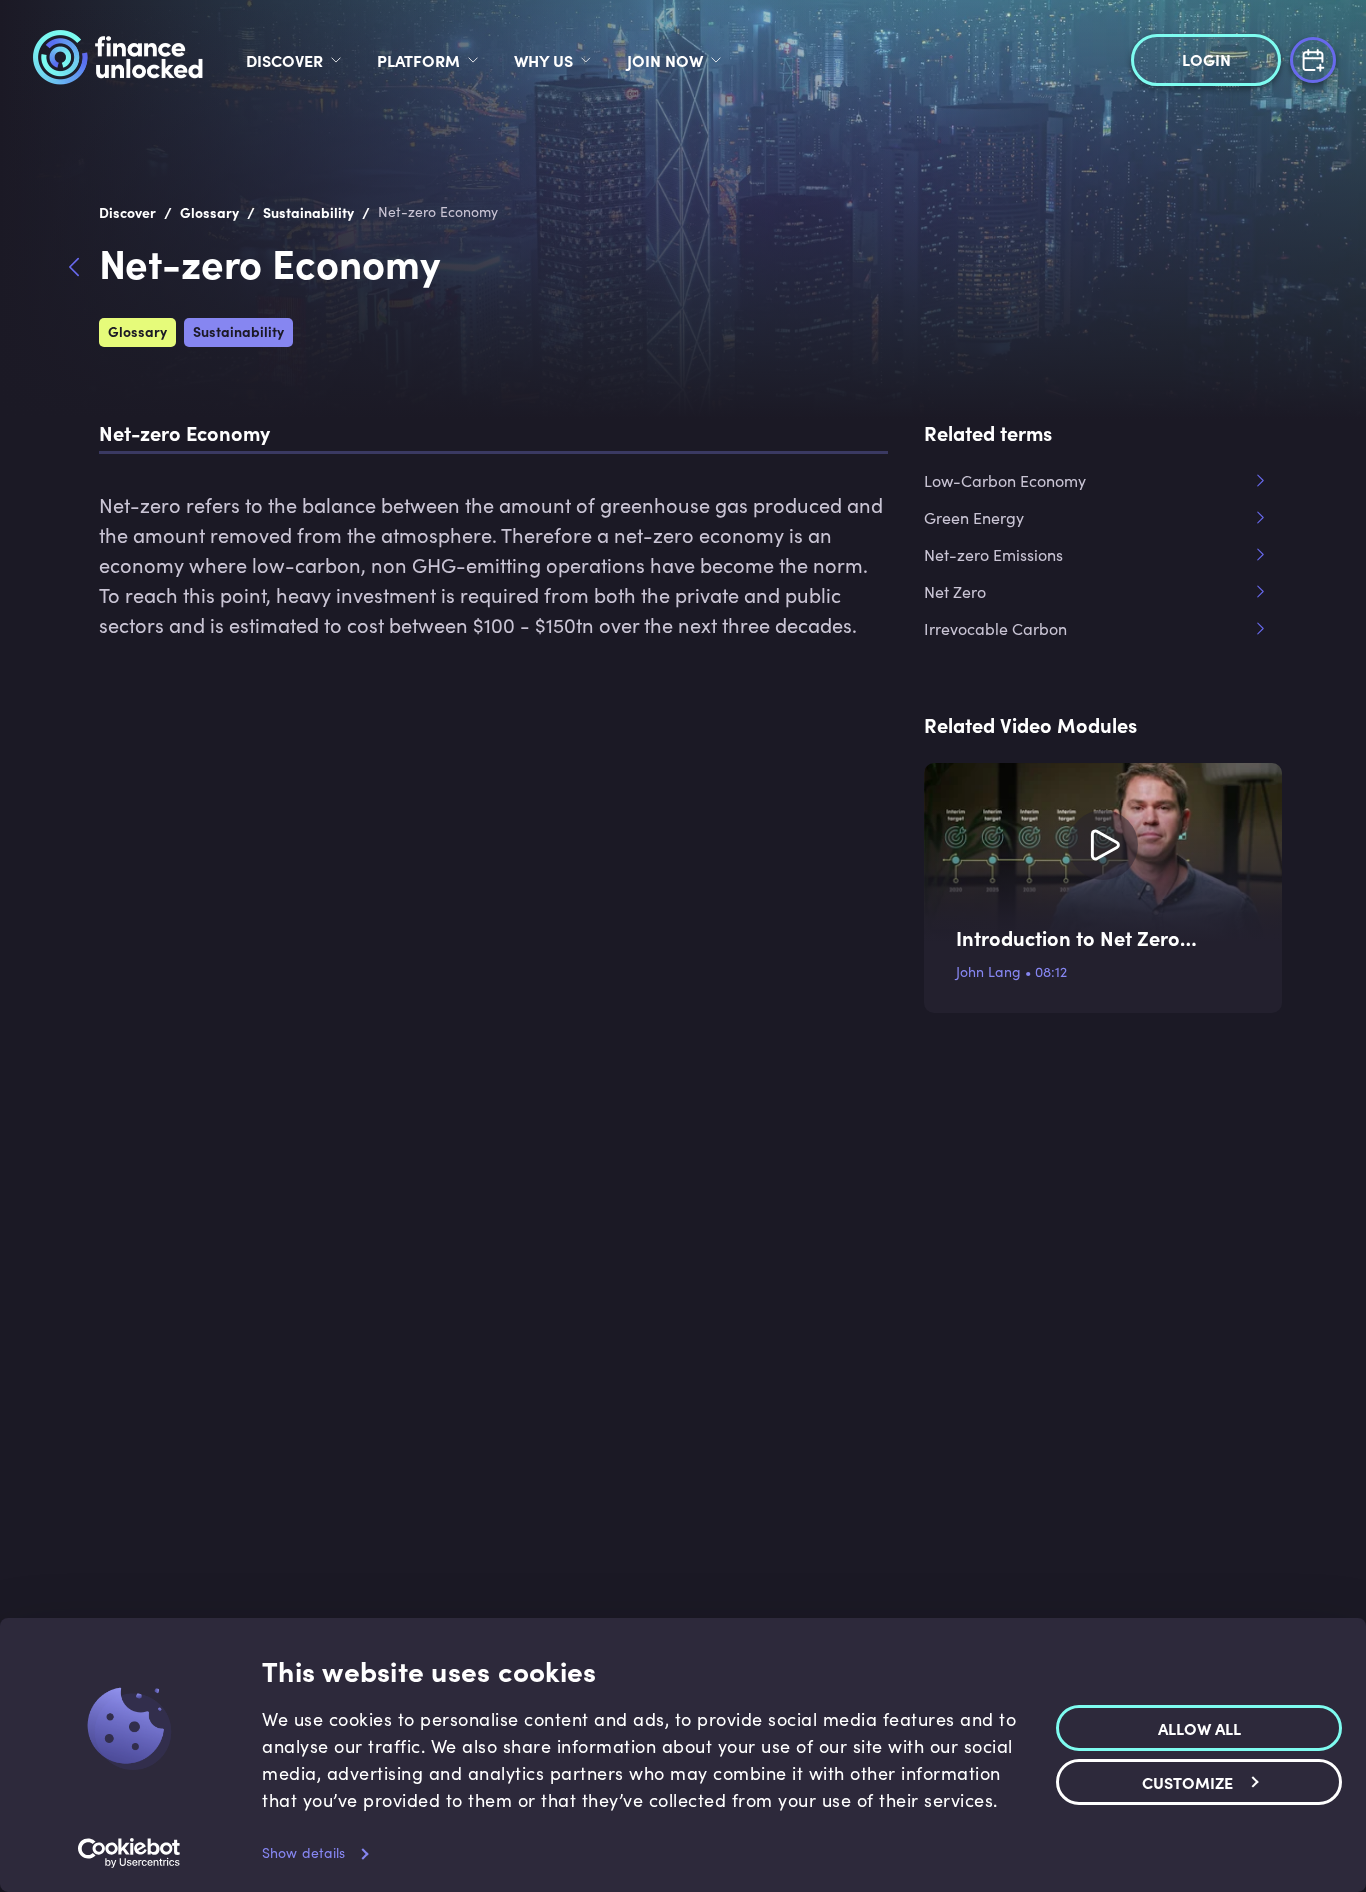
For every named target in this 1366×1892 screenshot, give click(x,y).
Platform (418, 60)
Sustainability (238, 331)
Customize (1187, 1782)
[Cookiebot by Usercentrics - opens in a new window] (129, 1853)
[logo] (117, 60)
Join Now (665, 60)
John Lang (988, 971)
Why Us (543, 60)
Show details (303, 1852)
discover (284, 60)
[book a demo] (1313, 57)
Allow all (1199, 1728)
